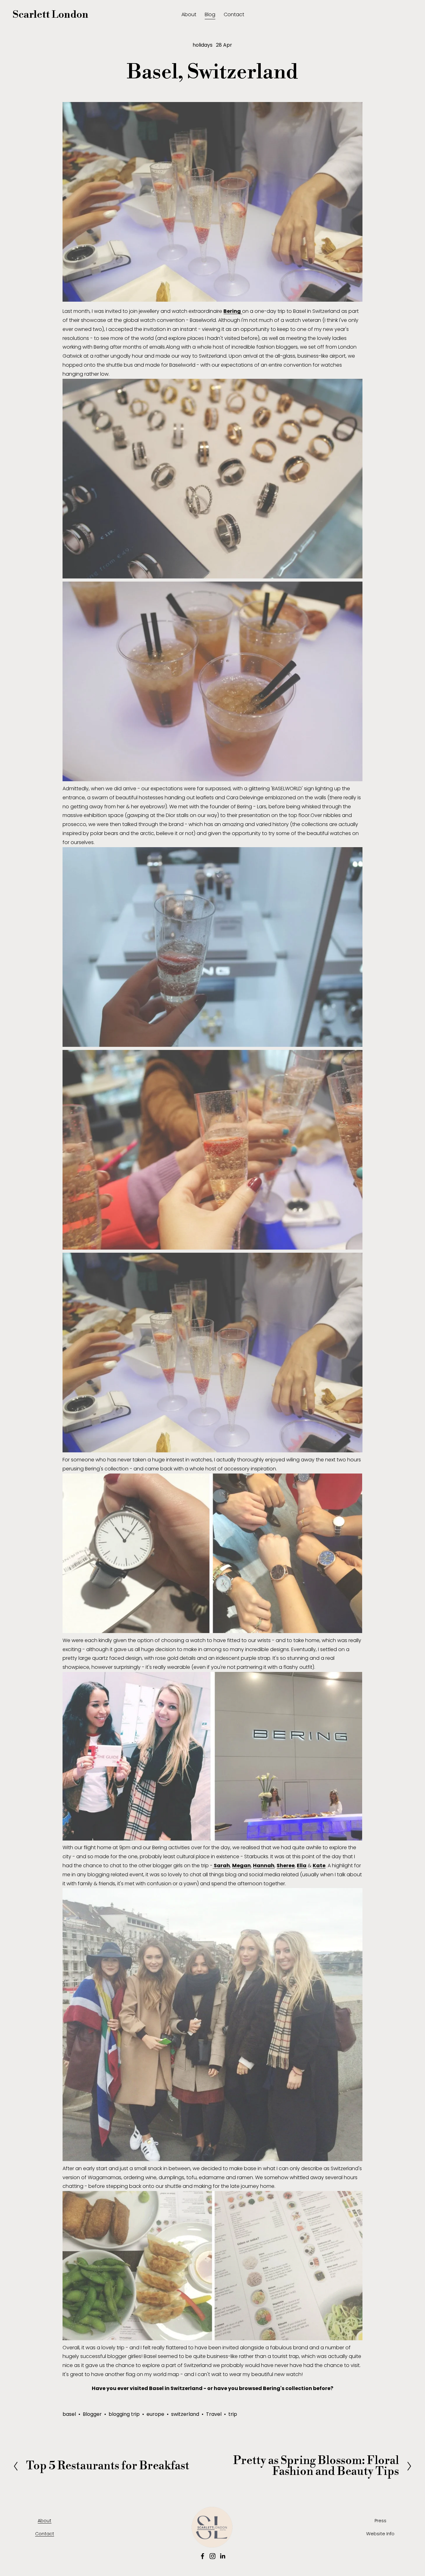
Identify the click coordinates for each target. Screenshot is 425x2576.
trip (233, 2414)
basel (69, 2414)
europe (155, 2414)
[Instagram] (213, 2556)
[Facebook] (203, 2556)
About (189, 14)
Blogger (92, 2414)
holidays (203, 45)
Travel (214, 2414)
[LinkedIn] (222, 2556)
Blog (210, 14)
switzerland (185, 2414)
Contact (234, 14)
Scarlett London (51, 15)
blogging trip (124, 2414)
